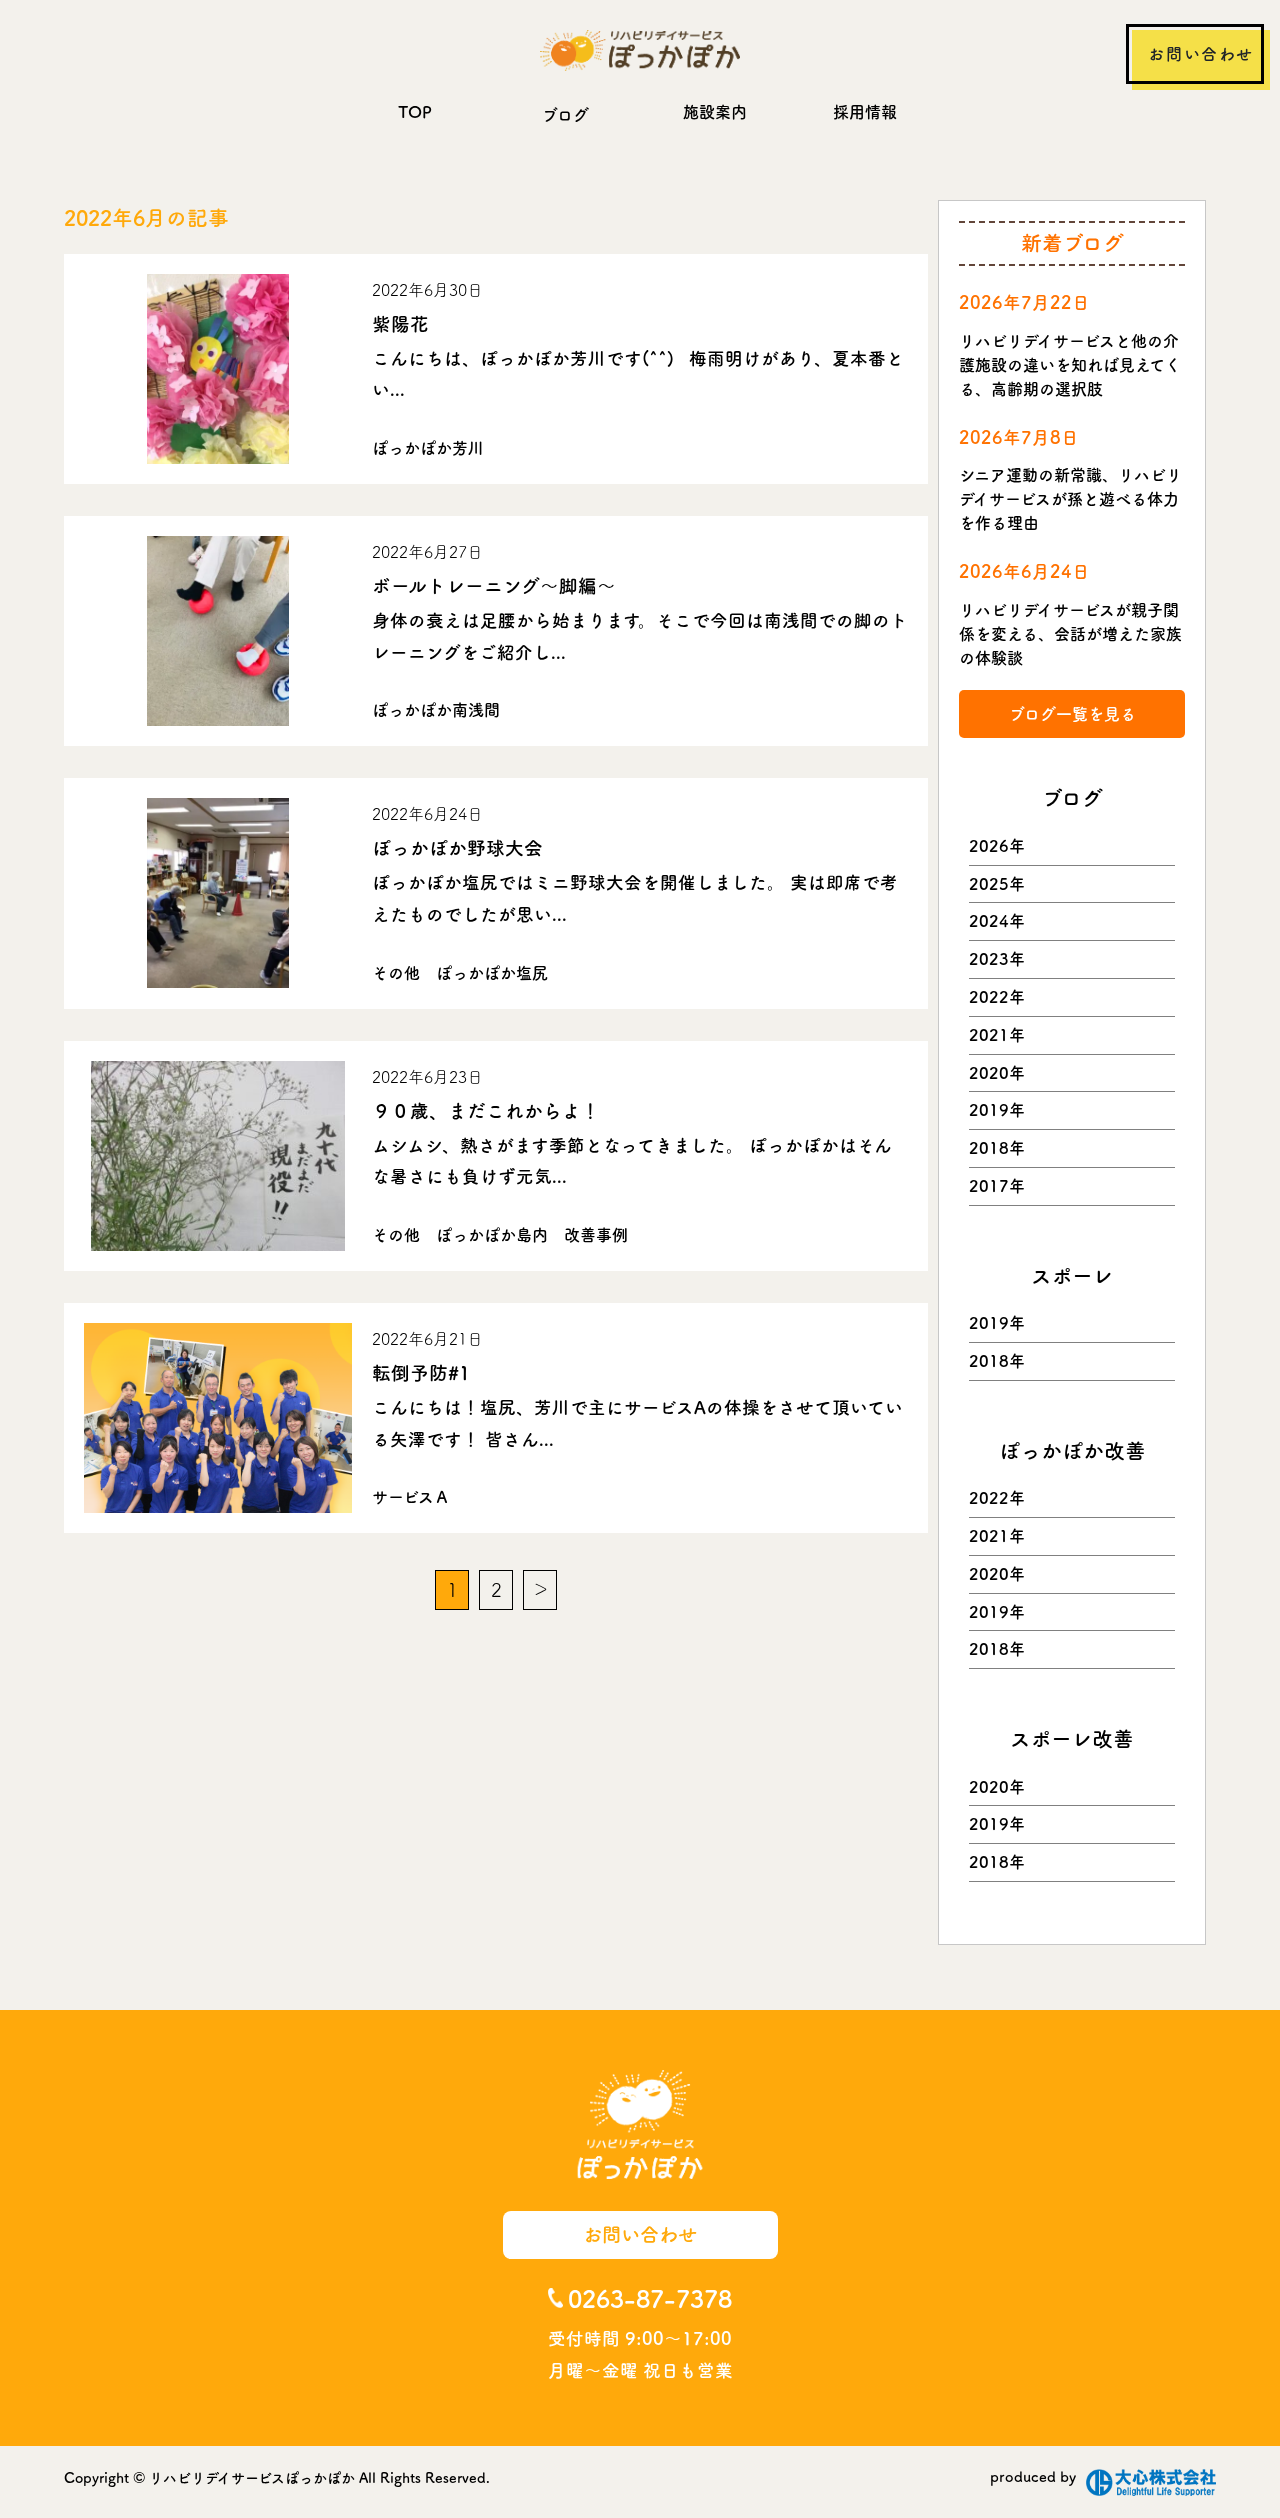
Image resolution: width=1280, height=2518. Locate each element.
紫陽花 (400, 324)
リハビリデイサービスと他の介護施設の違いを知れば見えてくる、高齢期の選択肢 (1070, 365)
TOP (415, 112)
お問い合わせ (1201, 54)
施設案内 (715, 112)
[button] (218, 369)
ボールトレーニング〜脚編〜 (494, 586)
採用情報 (865, 112)
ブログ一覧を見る (1072, 714)
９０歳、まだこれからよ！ (486, 1111)
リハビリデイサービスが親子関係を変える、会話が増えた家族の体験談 (1070, 634)
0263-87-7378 (650, 2299)
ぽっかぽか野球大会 (457, 848)
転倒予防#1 (421, 1373)
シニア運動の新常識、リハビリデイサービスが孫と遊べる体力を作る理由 (1070, 499)
